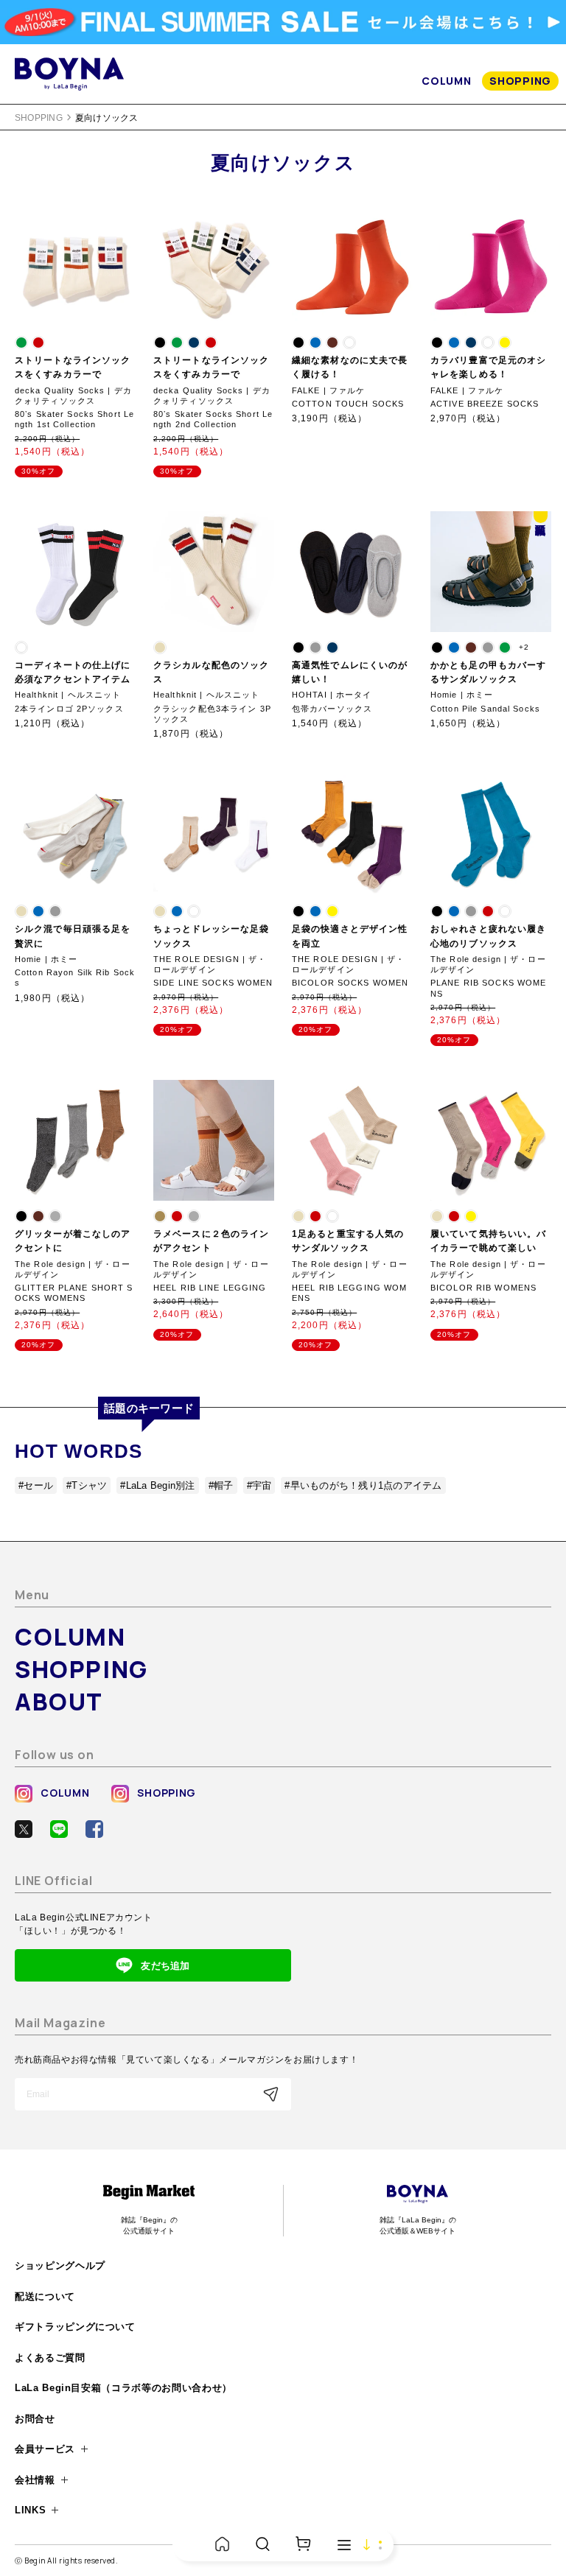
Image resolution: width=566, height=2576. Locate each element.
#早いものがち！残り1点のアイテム (363, 1485)
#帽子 (221, 1485)
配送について (45, 2296)
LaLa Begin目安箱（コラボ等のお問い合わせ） (123, 2388)
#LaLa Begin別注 (157, 1485)
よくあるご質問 (50, 2358)
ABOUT (59, 1702)
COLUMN (446, 81)
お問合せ (35, 2419)
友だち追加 (165, 1966)
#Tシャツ (87, 1485)
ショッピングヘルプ (60, 2266)
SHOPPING (520, 81)
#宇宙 (259, 1485)
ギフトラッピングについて (75, 2327)
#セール (36, 1485)
